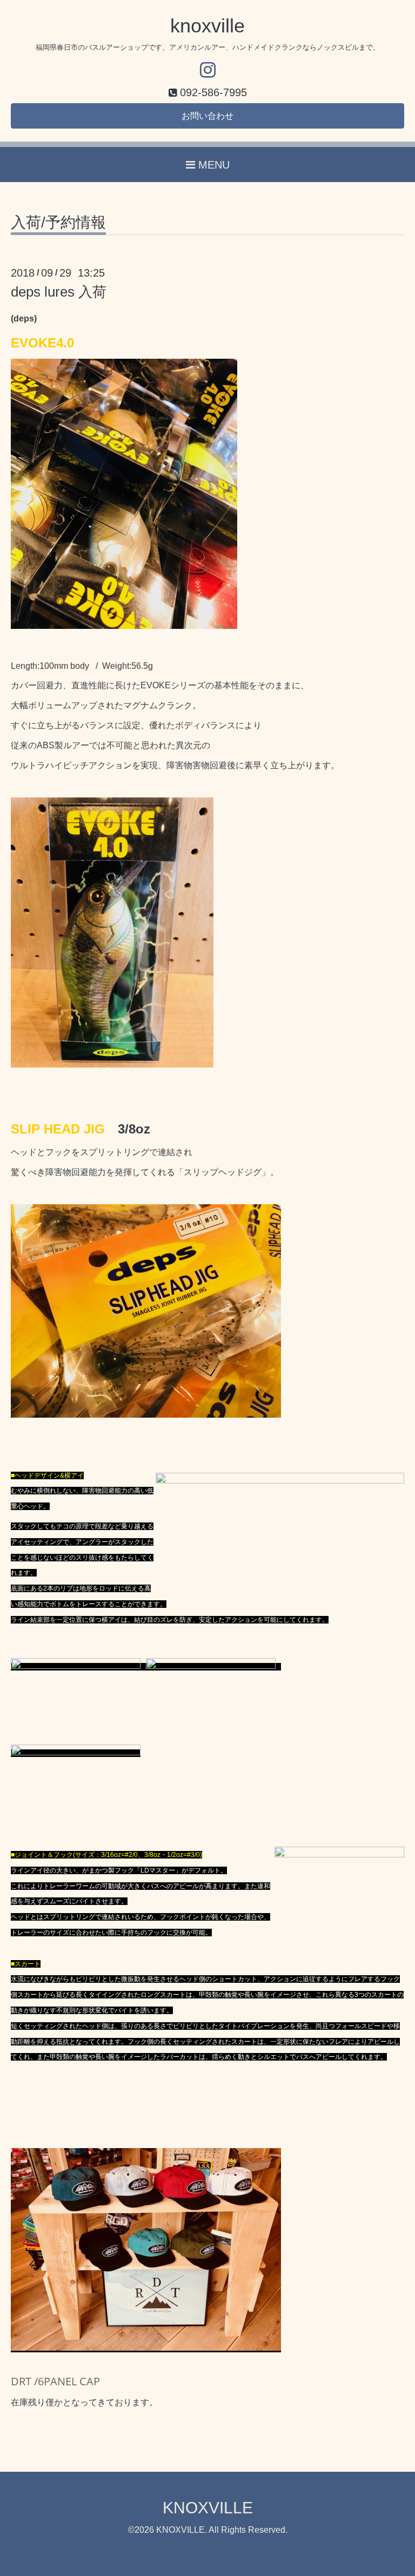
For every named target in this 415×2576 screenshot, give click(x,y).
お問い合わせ (207, 116)
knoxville (207, 26)
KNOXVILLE (208, 2508)
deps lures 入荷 (59, 292)
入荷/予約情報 (58, 223)
